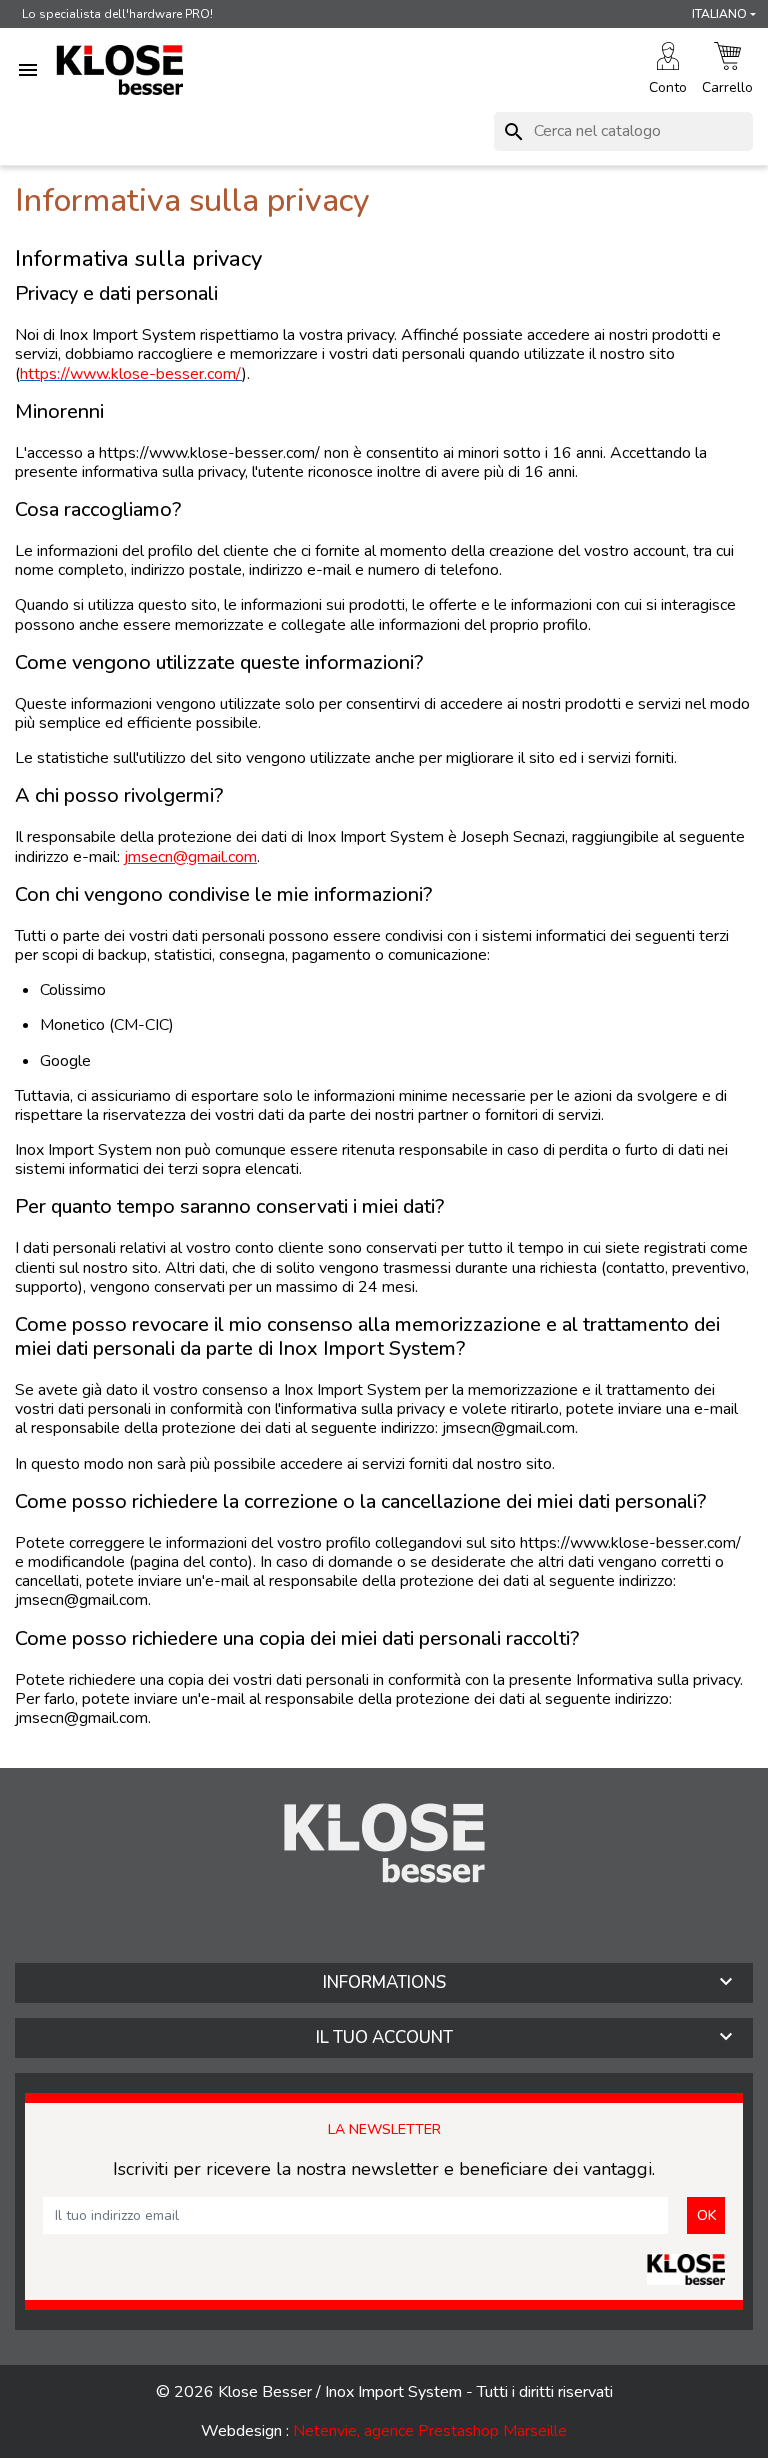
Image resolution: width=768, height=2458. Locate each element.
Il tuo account (384, 2037)
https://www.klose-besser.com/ (131, 374)
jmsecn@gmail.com (190, 857)
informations (384, 1982)
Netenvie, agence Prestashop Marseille (430, 2431)
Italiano (719, 14)
